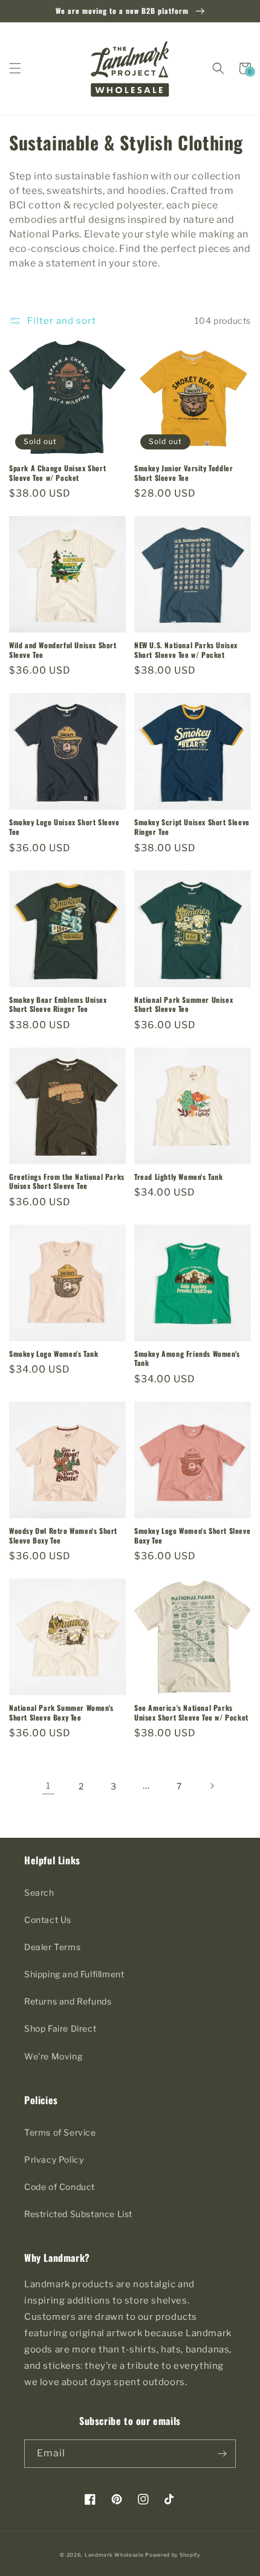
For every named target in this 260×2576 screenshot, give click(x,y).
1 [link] (48, 1786)
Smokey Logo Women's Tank (54, 1354)
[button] (15, 68)
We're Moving (53, 2056)
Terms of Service (60, 2132)
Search (39, 1892)
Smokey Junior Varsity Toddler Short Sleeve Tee (184, 473)
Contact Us (48, 1920)
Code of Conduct (60, 2187)
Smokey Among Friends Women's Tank (187, 1358)
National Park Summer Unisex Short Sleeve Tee (184, 1004)
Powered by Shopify (173, 2555)
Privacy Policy (54, 2159)
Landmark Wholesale (114, 2555)
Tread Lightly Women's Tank (179, 1177)
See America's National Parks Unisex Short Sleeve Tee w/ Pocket (191, 1712)
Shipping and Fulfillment (74, 1974)
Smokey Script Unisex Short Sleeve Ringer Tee (192, 827)
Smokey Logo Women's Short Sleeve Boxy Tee (192, 1535)
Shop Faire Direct (60, 2028)
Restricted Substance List (78, 2214)
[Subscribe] (222, 2454)
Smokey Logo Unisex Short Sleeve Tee (64, 827)
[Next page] (212, 1786)
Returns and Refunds (68, 2001)
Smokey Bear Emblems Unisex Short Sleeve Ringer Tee (58, 1004)
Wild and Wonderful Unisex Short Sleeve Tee (63, 650)
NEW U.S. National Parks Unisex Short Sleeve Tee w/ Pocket (186, 650)
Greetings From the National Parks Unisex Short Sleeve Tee (67, 1181)
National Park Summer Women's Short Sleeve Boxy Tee (61, 1712)
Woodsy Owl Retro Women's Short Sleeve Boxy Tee (63, 1535)
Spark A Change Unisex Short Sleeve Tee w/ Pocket (57, 473)
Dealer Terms (52, 1947)
